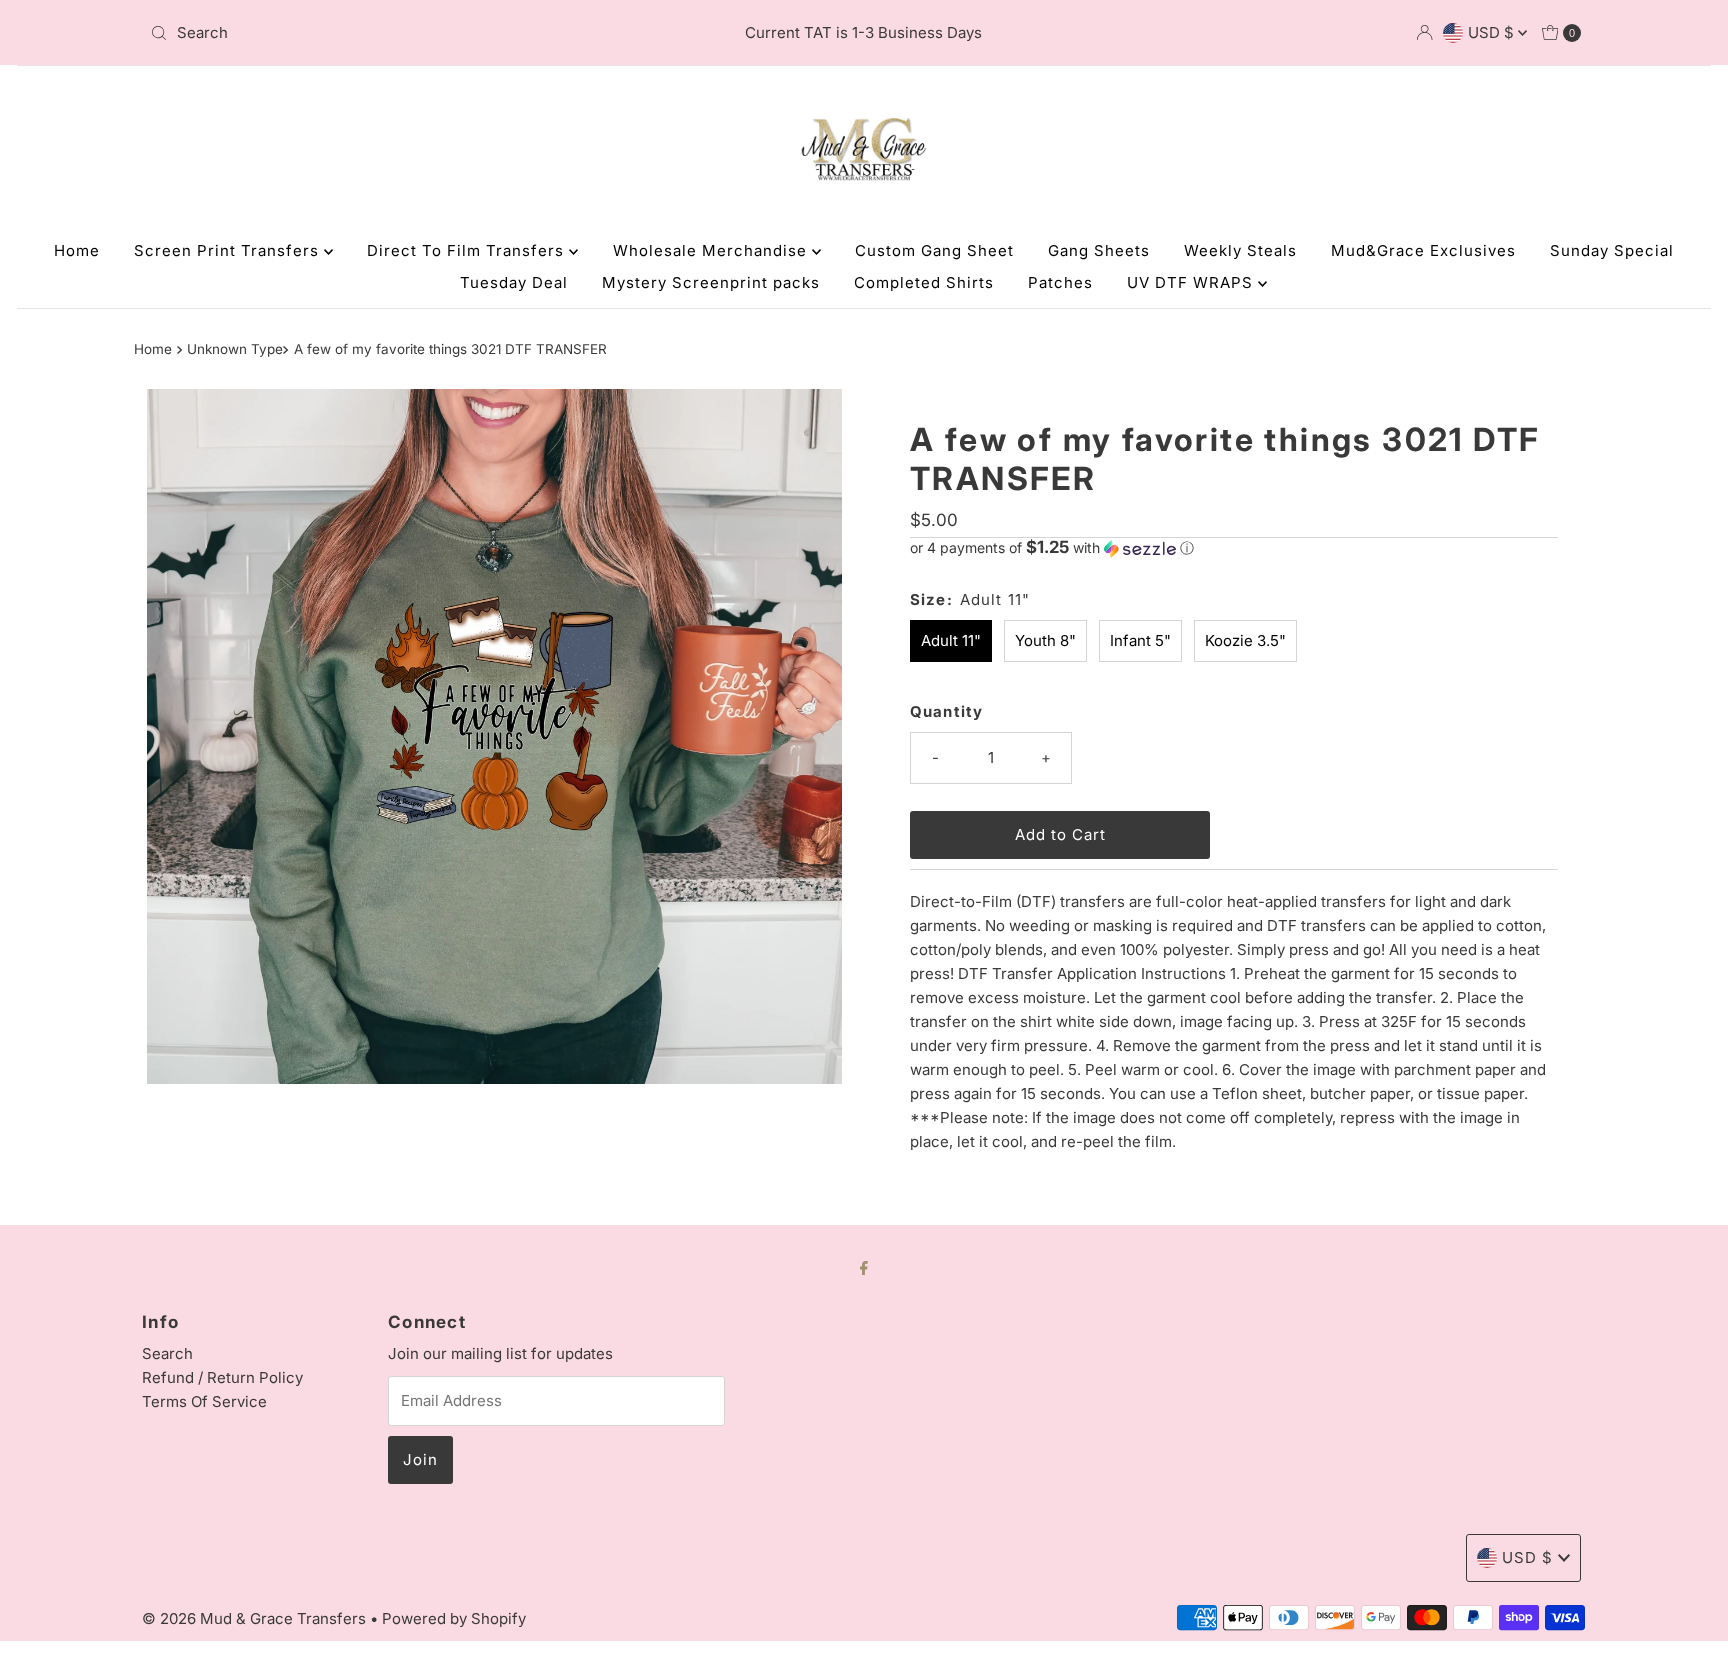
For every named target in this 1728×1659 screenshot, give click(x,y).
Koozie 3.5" (1245, 640)
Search (167, 1353)
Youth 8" (1045, 640)
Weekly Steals (1240, 250)
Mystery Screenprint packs (711, 282)
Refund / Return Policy (222, 1377)
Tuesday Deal (514, 282)
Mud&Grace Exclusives (1423, 250)
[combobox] (377, 33)
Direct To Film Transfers (468, 250)
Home (77, 250)
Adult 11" (951, 640)
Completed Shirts (924, 282)
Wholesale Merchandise (712, 250)
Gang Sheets (1099, 250)
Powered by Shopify (454, 1618)
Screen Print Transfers (229, 250)
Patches (1060, 282)
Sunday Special (1612, 250)
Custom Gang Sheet (934, 250)
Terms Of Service (204, 1401)
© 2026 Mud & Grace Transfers (256, 1618)
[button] (1234, 548)
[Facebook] (864, 1267)
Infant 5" (1140, 640)
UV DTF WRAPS (1192, 282)
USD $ (1493, 32)
